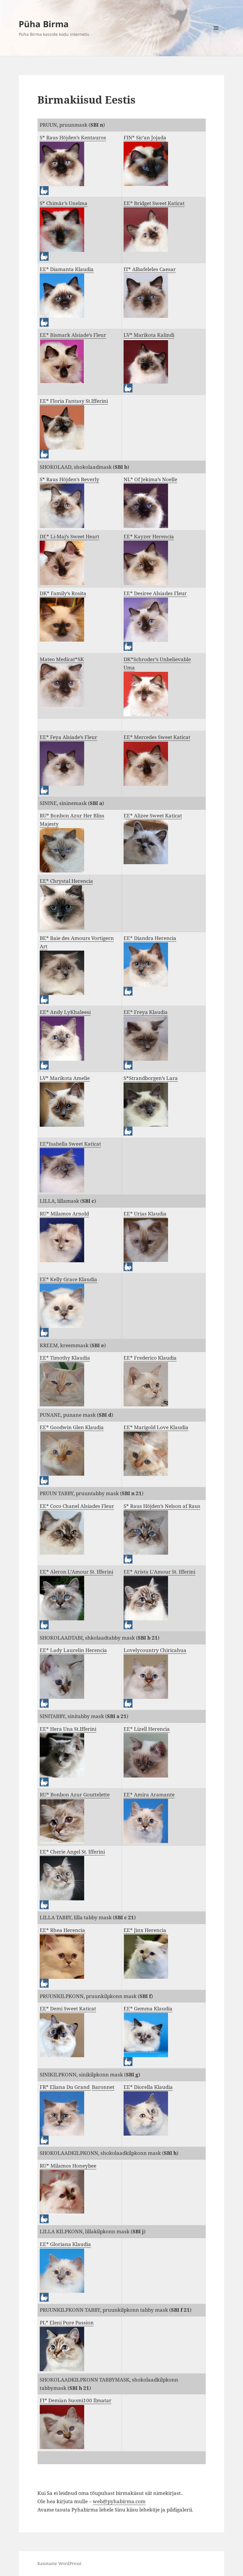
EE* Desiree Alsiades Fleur (155, 593)
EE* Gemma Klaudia (148, 2009)
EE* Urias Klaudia (145, 1214)
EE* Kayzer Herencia (149, 536)
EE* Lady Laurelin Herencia (73, 1650)
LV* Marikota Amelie (65, 1078)
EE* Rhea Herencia (62, 1930)
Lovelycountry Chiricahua (155, 1650)
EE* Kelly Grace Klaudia (68, 1279)
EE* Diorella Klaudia (148, 2087)
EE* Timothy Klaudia (65, 1358)
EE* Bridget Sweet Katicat (154, 203)
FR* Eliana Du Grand (65, 2087)
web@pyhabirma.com (119, 2501)
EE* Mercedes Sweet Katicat (157, 737)
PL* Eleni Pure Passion (67, 2323)
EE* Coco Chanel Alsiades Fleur (77, 1506)
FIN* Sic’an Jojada (145, 137)
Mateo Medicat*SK (62, 659)
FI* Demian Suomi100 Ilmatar (76, 2400)
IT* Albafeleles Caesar (150, 269)
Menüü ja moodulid (216, 36)
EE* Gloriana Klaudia (65, 2244)
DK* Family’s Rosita (63, 593)
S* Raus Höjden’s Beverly (69, 479)
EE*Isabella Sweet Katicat (70, 1144)
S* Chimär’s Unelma (64, 203)
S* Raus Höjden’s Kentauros (73, 137)
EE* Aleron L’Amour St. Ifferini (76, 1572)
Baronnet (103, 2087)
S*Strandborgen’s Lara (151, 1078)
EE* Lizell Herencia (147, 1729)
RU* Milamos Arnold (64, 1214)
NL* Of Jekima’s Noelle (150, 479)
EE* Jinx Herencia (145, 1930)
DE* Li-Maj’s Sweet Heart (69, 536)
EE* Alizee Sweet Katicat (153, 816)
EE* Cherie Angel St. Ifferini (72, 1852)
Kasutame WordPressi (59, 2563)
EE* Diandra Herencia (150, 938)
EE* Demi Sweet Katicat (68, 2009)
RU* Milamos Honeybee (68, 2166)
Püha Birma (44, 24)
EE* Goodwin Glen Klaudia (72, 1427)
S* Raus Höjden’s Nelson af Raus (162, 1506)
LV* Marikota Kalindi (149, 335)
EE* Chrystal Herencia (66, 881)
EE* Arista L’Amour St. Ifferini (159, 1572)
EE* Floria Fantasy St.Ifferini (74, 401)
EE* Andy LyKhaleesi (65, 1012)
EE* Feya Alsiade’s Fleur (68, 737)
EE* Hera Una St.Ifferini (68, 1729)
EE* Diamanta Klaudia (67, 269)
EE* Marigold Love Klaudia (156, 1427)
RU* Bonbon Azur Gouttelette (75, 1795)
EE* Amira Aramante (149, 1795)
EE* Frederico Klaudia (150, 1358)
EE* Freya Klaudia (146, 1012)
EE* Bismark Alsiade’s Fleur (73, 335)
